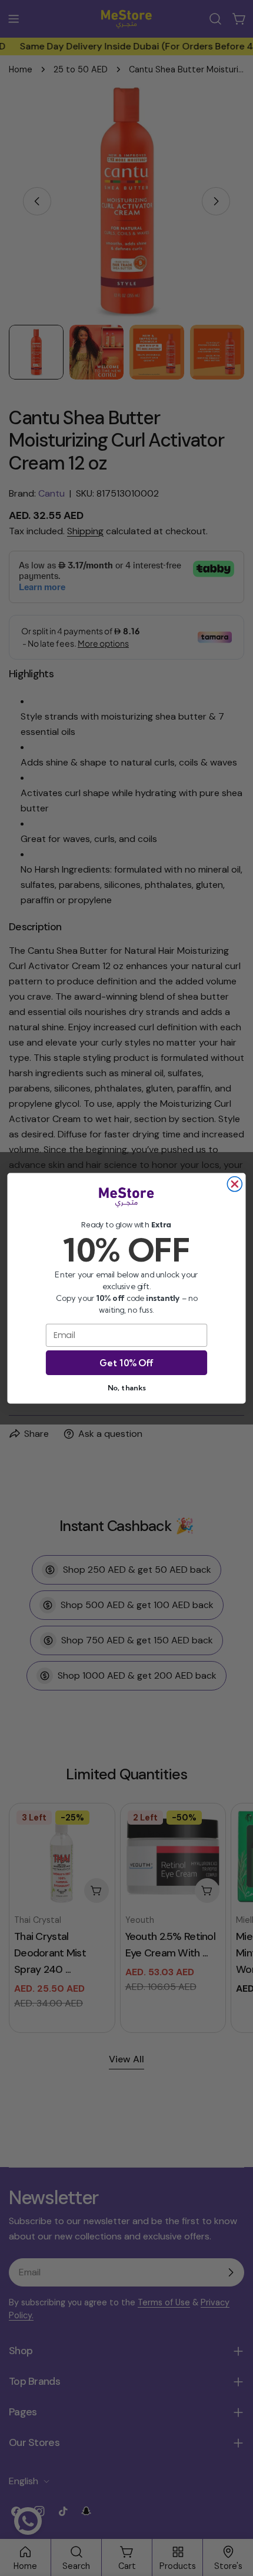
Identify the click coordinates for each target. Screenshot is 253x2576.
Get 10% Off (126, 1362)
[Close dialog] (234, 1184)
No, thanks (126, 1387)
